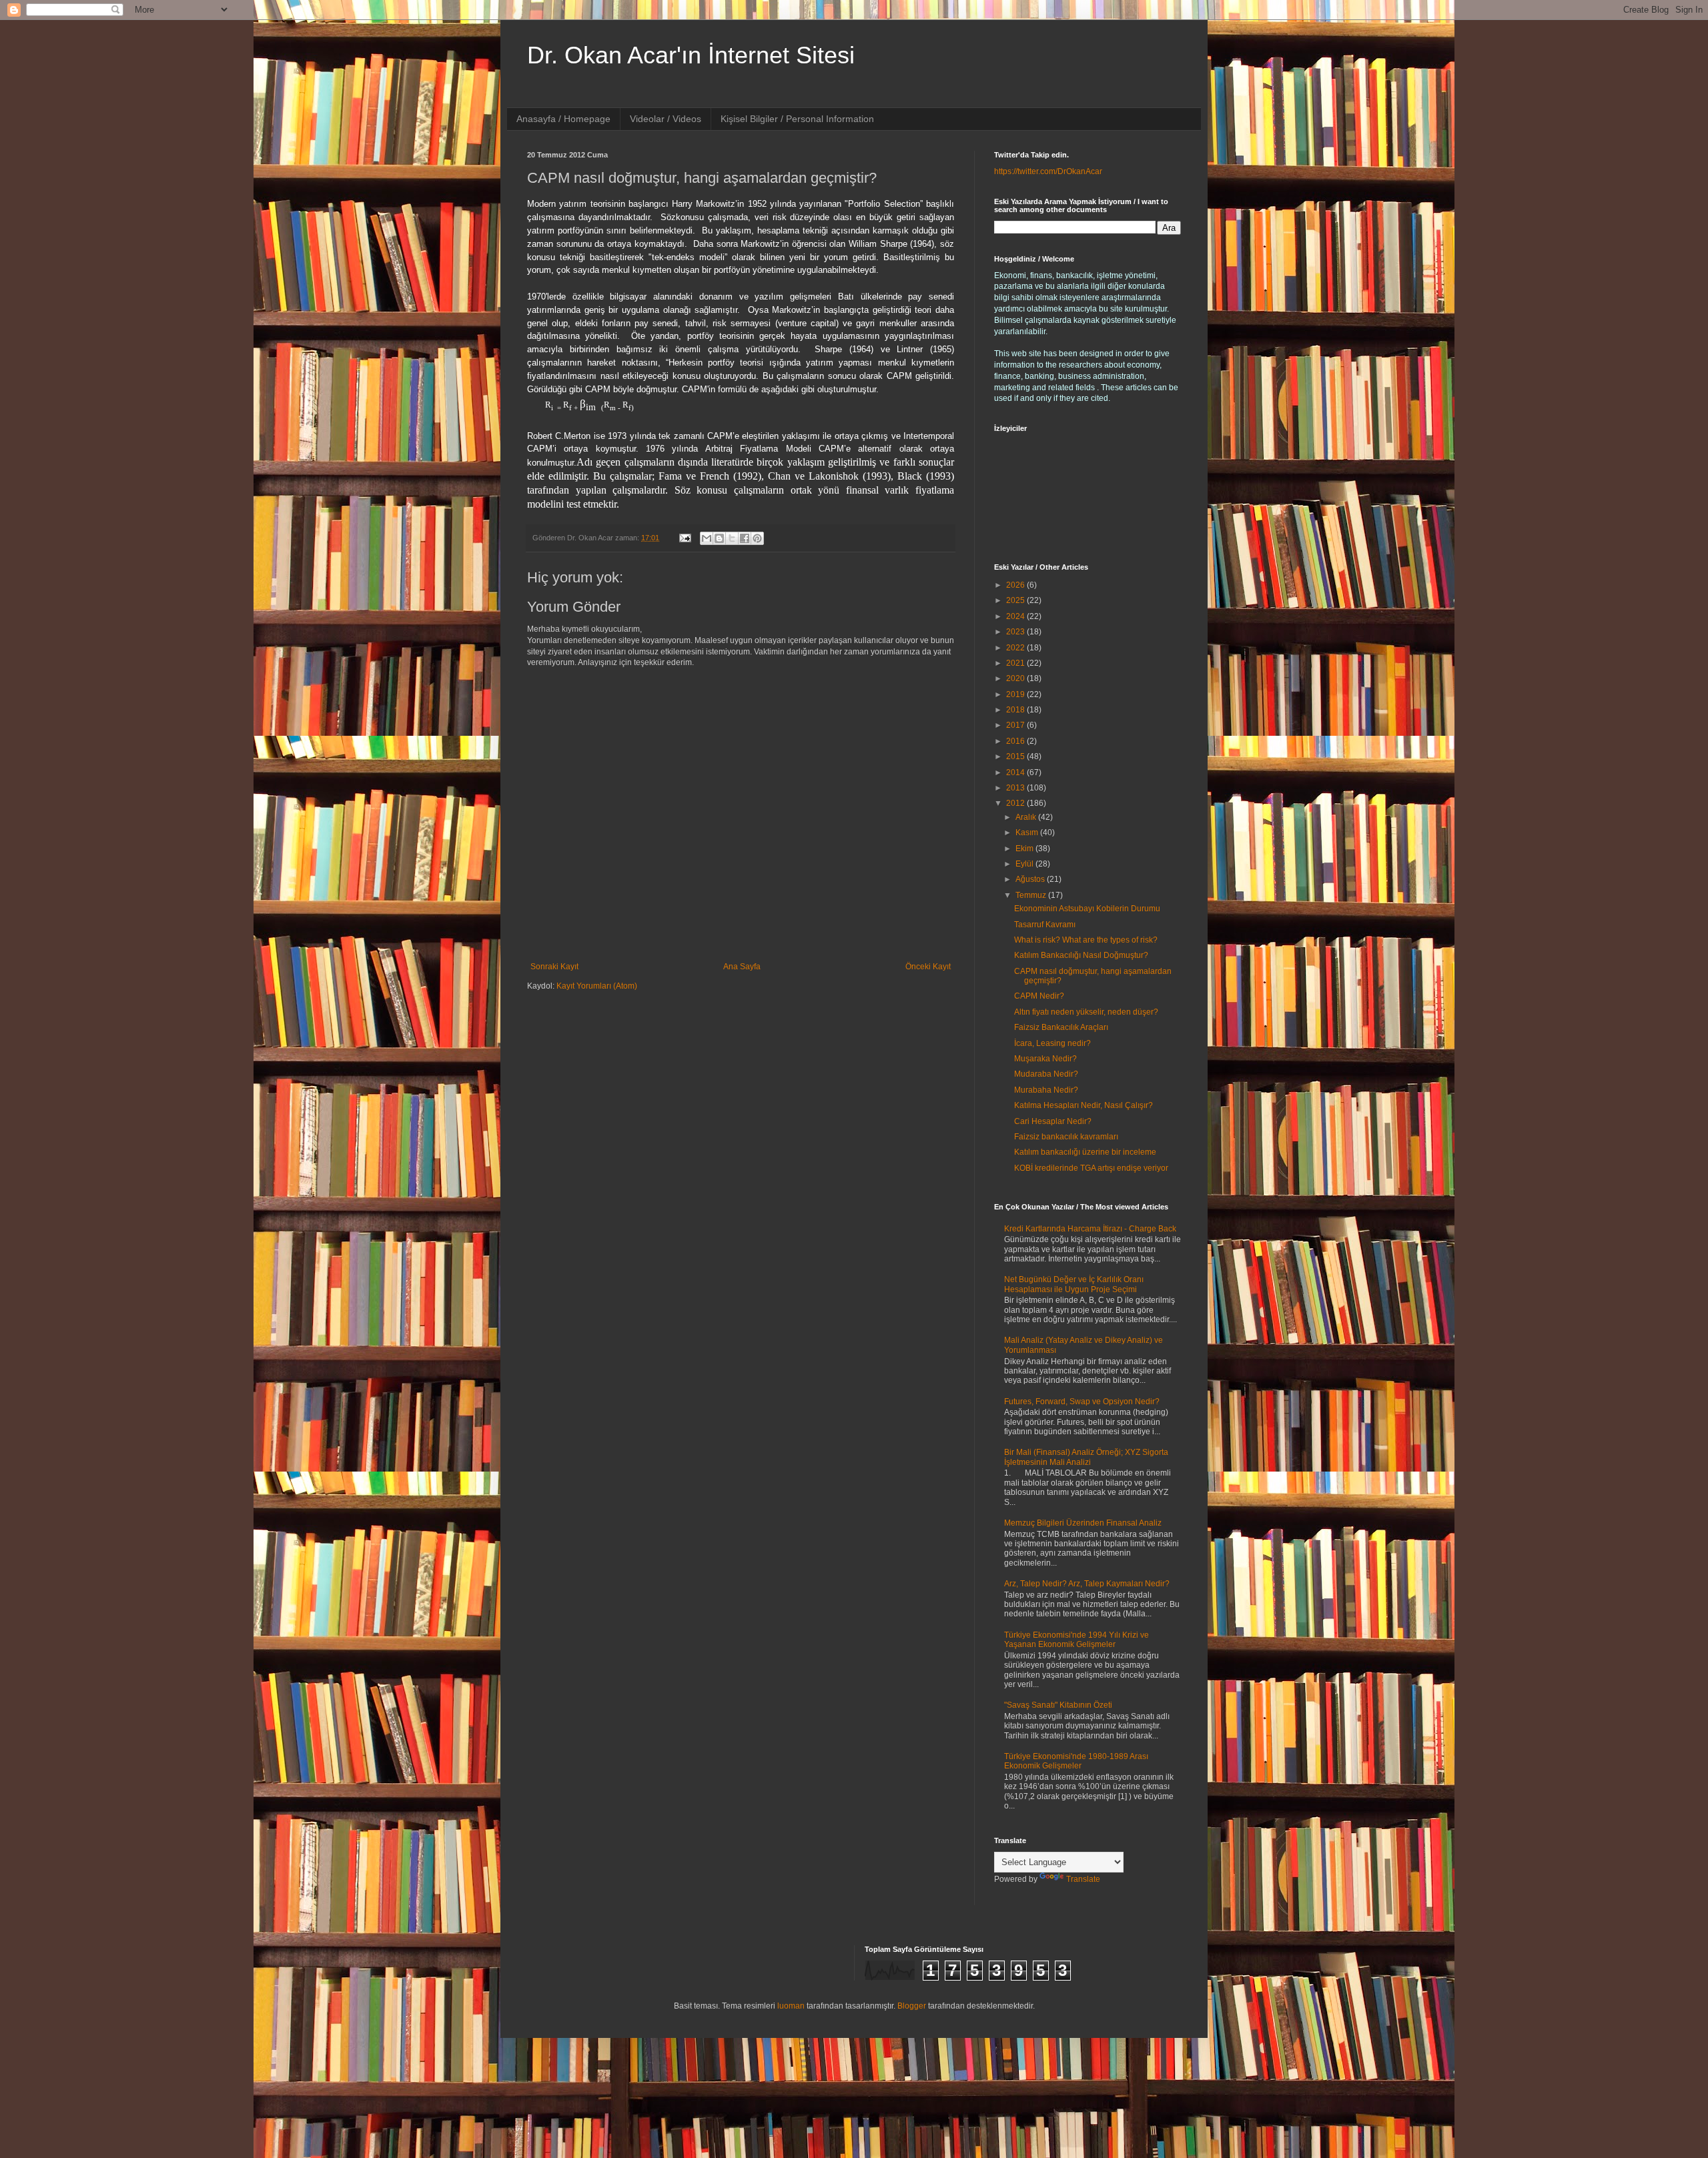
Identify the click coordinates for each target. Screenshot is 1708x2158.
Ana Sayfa (742, 967)
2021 (1016, 663)
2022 (1016, 648)
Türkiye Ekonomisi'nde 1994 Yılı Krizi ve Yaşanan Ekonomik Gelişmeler (1077, 1640)
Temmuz (1032, 895)
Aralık (1027, 817)
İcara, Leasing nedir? (1052, 1043)
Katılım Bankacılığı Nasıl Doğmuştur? (1081, 955)
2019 (1016, 694)
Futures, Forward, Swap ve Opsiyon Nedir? (1082, 1402)
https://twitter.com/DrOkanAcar (1048, 171)
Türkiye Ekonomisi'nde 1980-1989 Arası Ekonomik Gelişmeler (1076, 1761)
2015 (1016, 756)
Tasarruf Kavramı (1045, 925)
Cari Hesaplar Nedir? (1053, 1121)
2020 (1016, 678)
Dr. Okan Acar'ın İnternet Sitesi (691, 55)
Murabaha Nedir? (1046, 1090)
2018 (1016, 710)
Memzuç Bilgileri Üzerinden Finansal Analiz (1083, 1523)
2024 (1016, 616)
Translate (1083, 1879)
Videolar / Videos (666, 119)
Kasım (1028, 833)
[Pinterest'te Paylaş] (757, 538)
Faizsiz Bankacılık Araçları (1061, 1027)
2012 (1016, 803)
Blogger (912, 2006)
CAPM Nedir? (1039, 996)
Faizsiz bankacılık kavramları (1066, 1137)
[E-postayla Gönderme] (685, 538)
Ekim (1025, 849)
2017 (1016, 725)
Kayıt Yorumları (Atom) (597, 986)
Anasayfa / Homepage (563, 119)
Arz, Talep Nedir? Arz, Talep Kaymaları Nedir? (1087, 1584)
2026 (1016, 585)
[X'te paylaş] (732, 538)
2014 (1016, 772)
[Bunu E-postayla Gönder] (707, 538)
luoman (791, 2006)
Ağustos (1031, 879)
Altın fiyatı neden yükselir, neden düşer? (1086, 1012)
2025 (1016, 600)
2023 (1016, 632)
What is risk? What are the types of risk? (1086, 940)
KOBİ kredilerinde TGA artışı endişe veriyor (1091, 1168)
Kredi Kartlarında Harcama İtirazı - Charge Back (1090, 1229)
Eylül (1025, 864)
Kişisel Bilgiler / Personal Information (797, 119)
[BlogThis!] (719, 538)
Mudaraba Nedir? (1046, 1074)
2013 (1016, 788)
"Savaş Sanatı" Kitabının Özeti (1058, 1705)
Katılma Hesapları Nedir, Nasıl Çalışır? (1084, 1105)
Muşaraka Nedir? (1045, 1059)
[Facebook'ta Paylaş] (745, 538)
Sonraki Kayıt (554, 967)
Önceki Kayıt (928, 967)
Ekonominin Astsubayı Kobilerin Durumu (1087, 909)
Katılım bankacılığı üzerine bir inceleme (1085, 1152)
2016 (1016, 741)
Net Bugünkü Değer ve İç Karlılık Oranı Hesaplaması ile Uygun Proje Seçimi (1074, 1284)
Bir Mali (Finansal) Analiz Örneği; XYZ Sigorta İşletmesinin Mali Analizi (1086, 1457)
